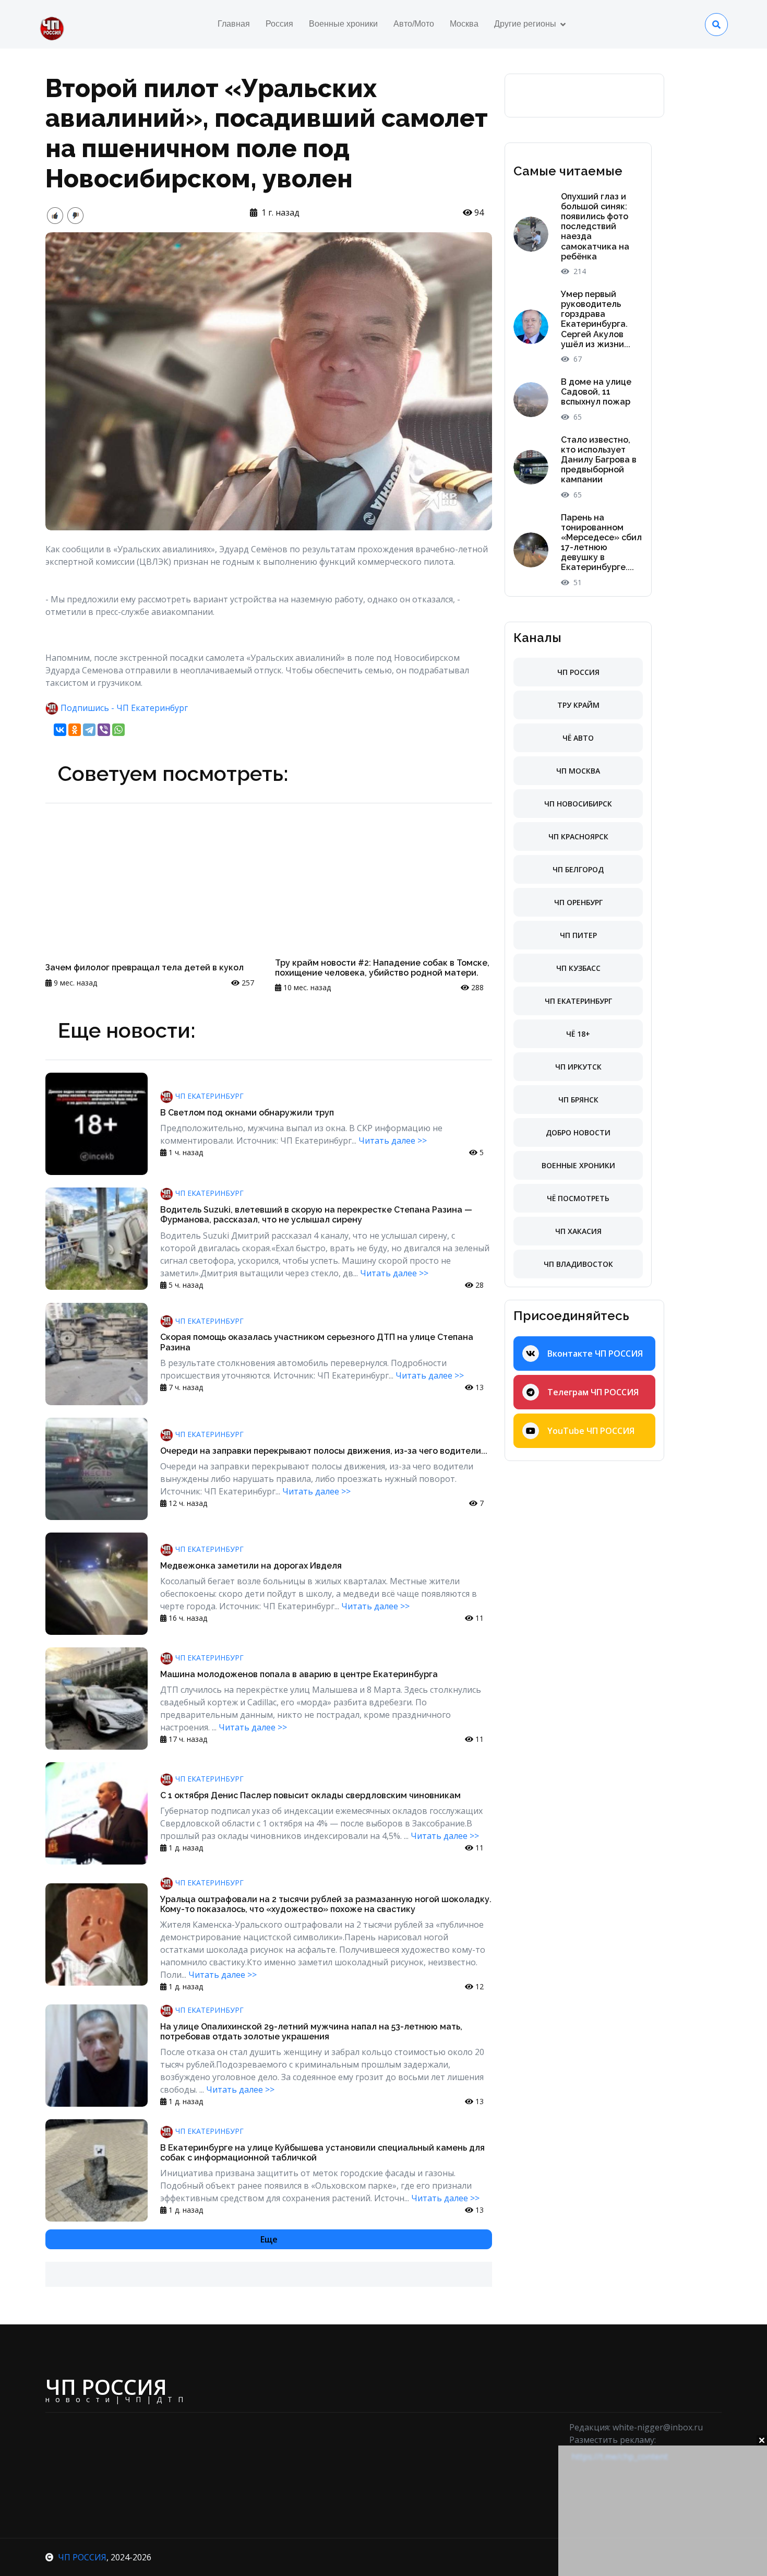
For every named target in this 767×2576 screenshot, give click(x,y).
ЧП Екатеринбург (208, 1096)
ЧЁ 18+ (578, 1034)
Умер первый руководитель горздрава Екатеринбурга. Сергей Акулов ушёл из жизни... (596, 319)
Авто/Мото (414, 24)
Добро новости (578, 1132)
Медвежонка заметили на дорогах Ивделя (251, 1566)
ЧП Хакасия (578, 1231)
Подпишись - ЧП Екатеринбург (124, 708)
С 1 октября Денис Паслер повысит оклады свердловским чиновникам (310, 1795)
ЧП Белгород (578, 869)
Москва (464, 24)
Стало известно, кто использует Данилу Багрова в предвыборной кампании (599, 460)
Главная (234, 24)
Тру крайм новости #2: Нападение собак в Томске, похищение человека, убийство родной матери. (382, 968)
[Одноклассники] (75, 730)
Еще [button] (269, 2239)
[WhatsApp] (118, 730)
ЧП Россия (578, 672)
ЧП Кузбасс (578, 968)
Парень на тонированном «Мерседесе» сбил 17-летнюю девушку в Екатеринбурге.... (601, 543)
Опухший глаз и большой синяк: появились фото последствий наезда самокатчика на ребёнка (595, 227)
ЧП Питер (578, 935)
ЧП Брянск (578, 1100)
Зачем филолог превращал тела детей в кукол (145, 968)
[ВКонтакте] (60, 730)
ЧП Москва (578, 771)
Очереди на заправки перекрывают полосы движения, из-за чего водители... (324, 1451)
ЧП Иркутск (578, 1067)
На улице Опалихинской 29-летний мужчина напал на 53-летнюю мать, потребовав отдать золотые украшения (311, 2032)
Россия (279, 24)
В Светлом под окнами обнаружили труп (247, 1113)
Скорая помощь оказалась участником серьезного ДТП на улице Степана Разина (317, 1342)
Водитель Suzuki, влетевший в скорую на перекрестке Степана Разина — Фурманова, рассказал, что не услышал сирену (316, 1215)
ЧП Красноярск (578, 836)
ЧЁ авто (578, 738)
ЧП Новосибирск (578, 804)
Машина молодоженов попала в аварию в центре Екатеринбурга (299, 1674)
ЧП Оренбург (578, 902)
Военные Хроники (578, 1165)
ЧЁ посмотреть (578, 1198)
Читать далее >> (393, 1141)
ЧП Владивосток (578, 1264)
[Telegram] (89, 730)
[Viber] (104, 730)
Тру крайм (578, 705)
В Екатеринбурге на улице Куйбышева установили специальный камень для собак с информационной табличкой (322, 2153)
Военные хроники (343, 24)
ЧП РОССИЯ (82, 2557)
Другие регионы (525, 24)
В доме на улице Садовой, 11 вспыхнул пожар (596, 392)
